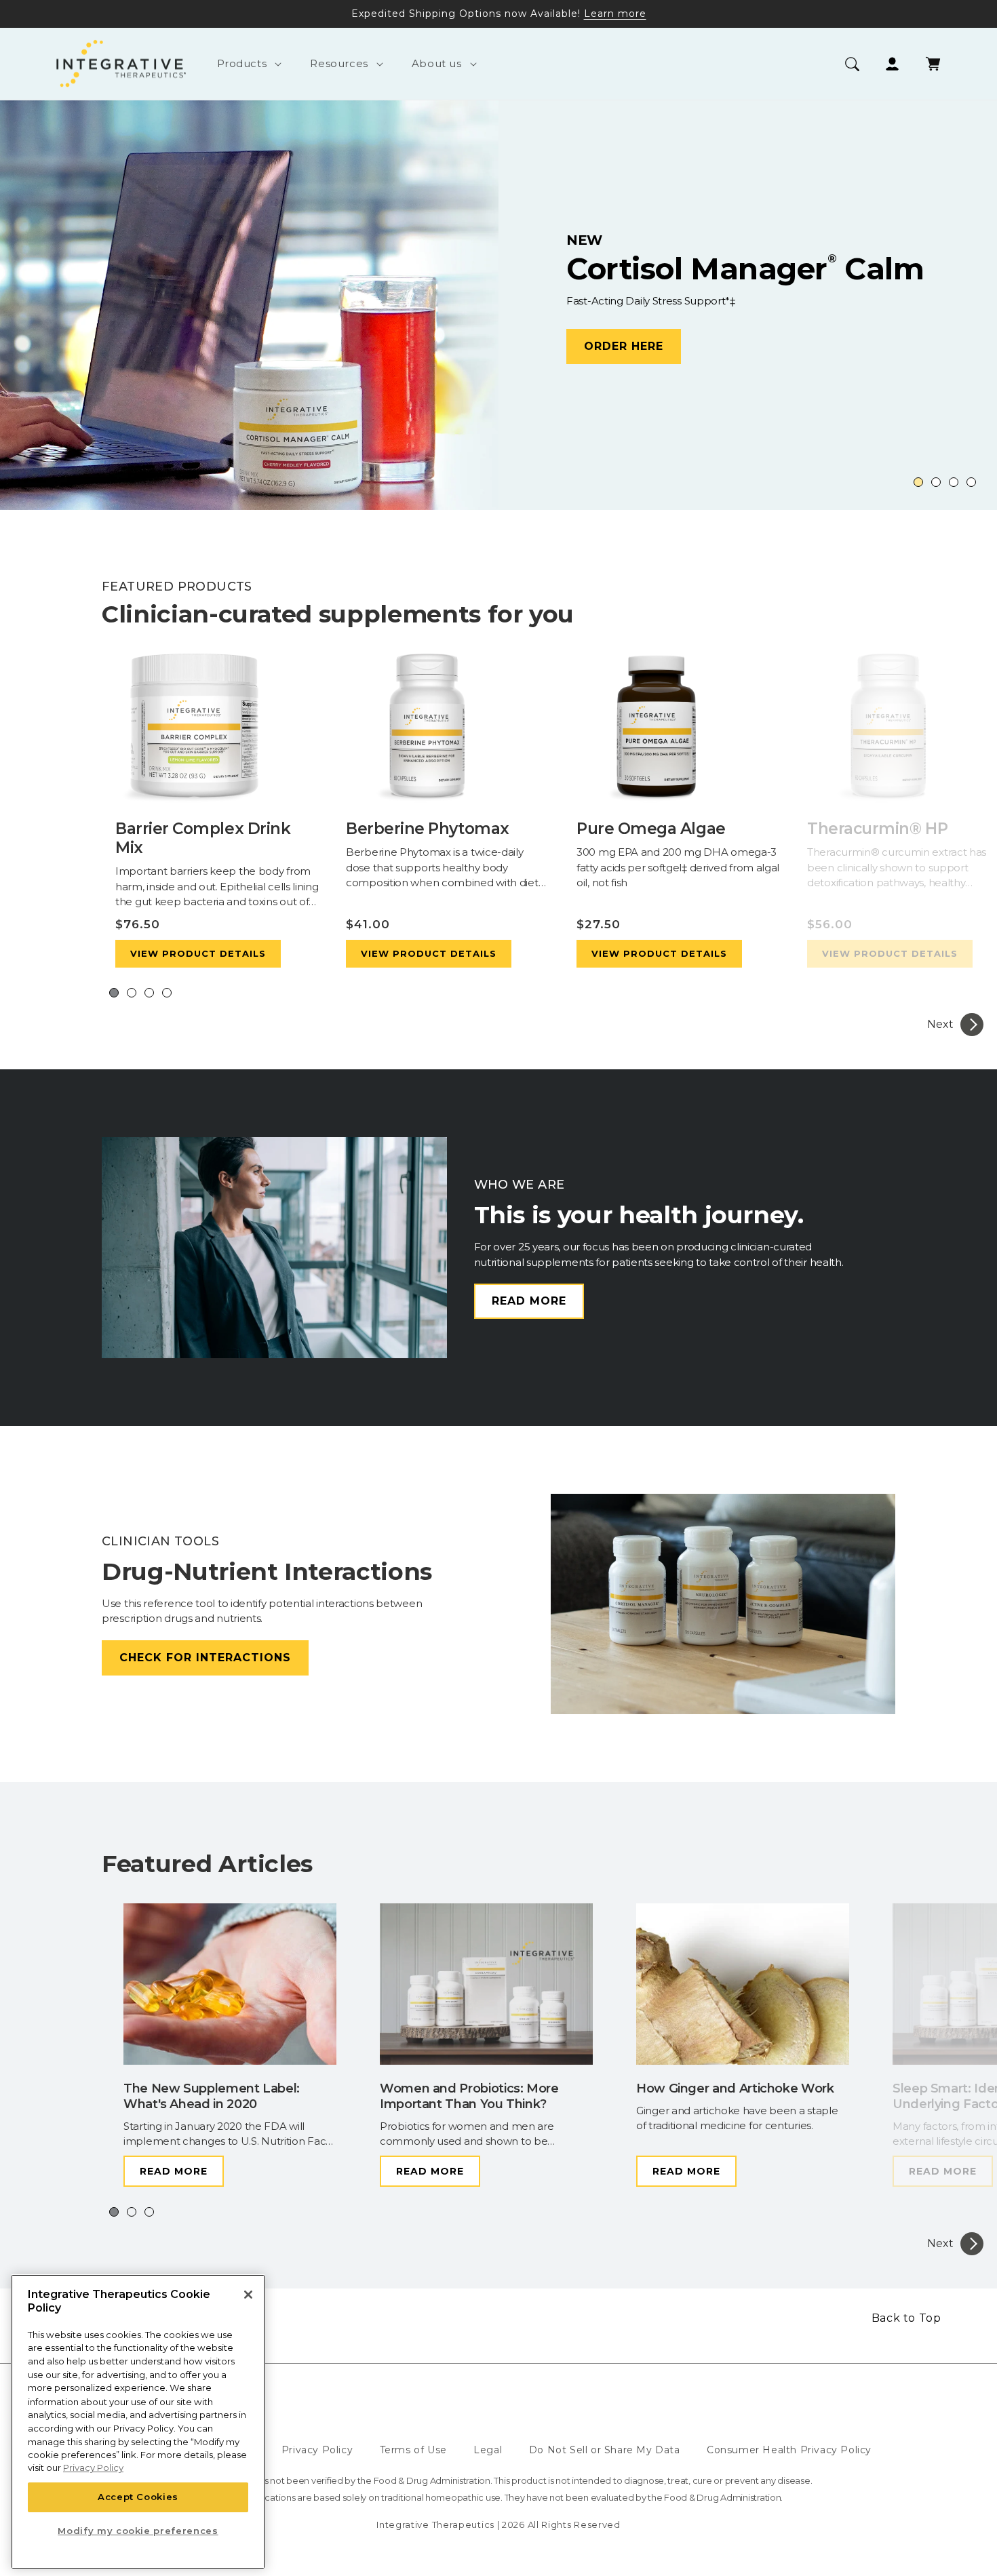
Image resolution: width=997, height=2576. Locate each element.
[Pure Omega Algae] (678, 732)
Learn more (615, 14)
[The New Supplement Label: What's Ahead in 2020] (230, 1987)
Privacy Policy (317, 2450)
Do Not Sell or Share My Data (605, 2450)
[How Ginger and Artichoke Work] (743, 1987)
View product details (198, 953)
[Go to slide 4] (971, 482)
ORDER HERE (125, 366)
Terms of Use (413, 2450)
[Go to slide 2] (936, 482)
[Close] (248, 2295)
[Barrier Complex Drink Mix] (217, 732)
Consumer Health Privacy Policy (789, 2450)
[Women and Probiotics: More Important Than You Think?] (486, 1987)
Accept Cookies (138, 2497)
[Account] (892, 64)
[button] (247, 64)
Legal (488, 2450)
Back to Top (906, 2318)
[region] (138, 2422)
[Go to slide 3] (954, 482)
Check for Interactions (205, 1658)
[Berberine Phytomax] (448, 732)
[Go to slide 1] (918, 482)
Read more (529, 1301)
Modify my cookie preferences (138, 2531)
